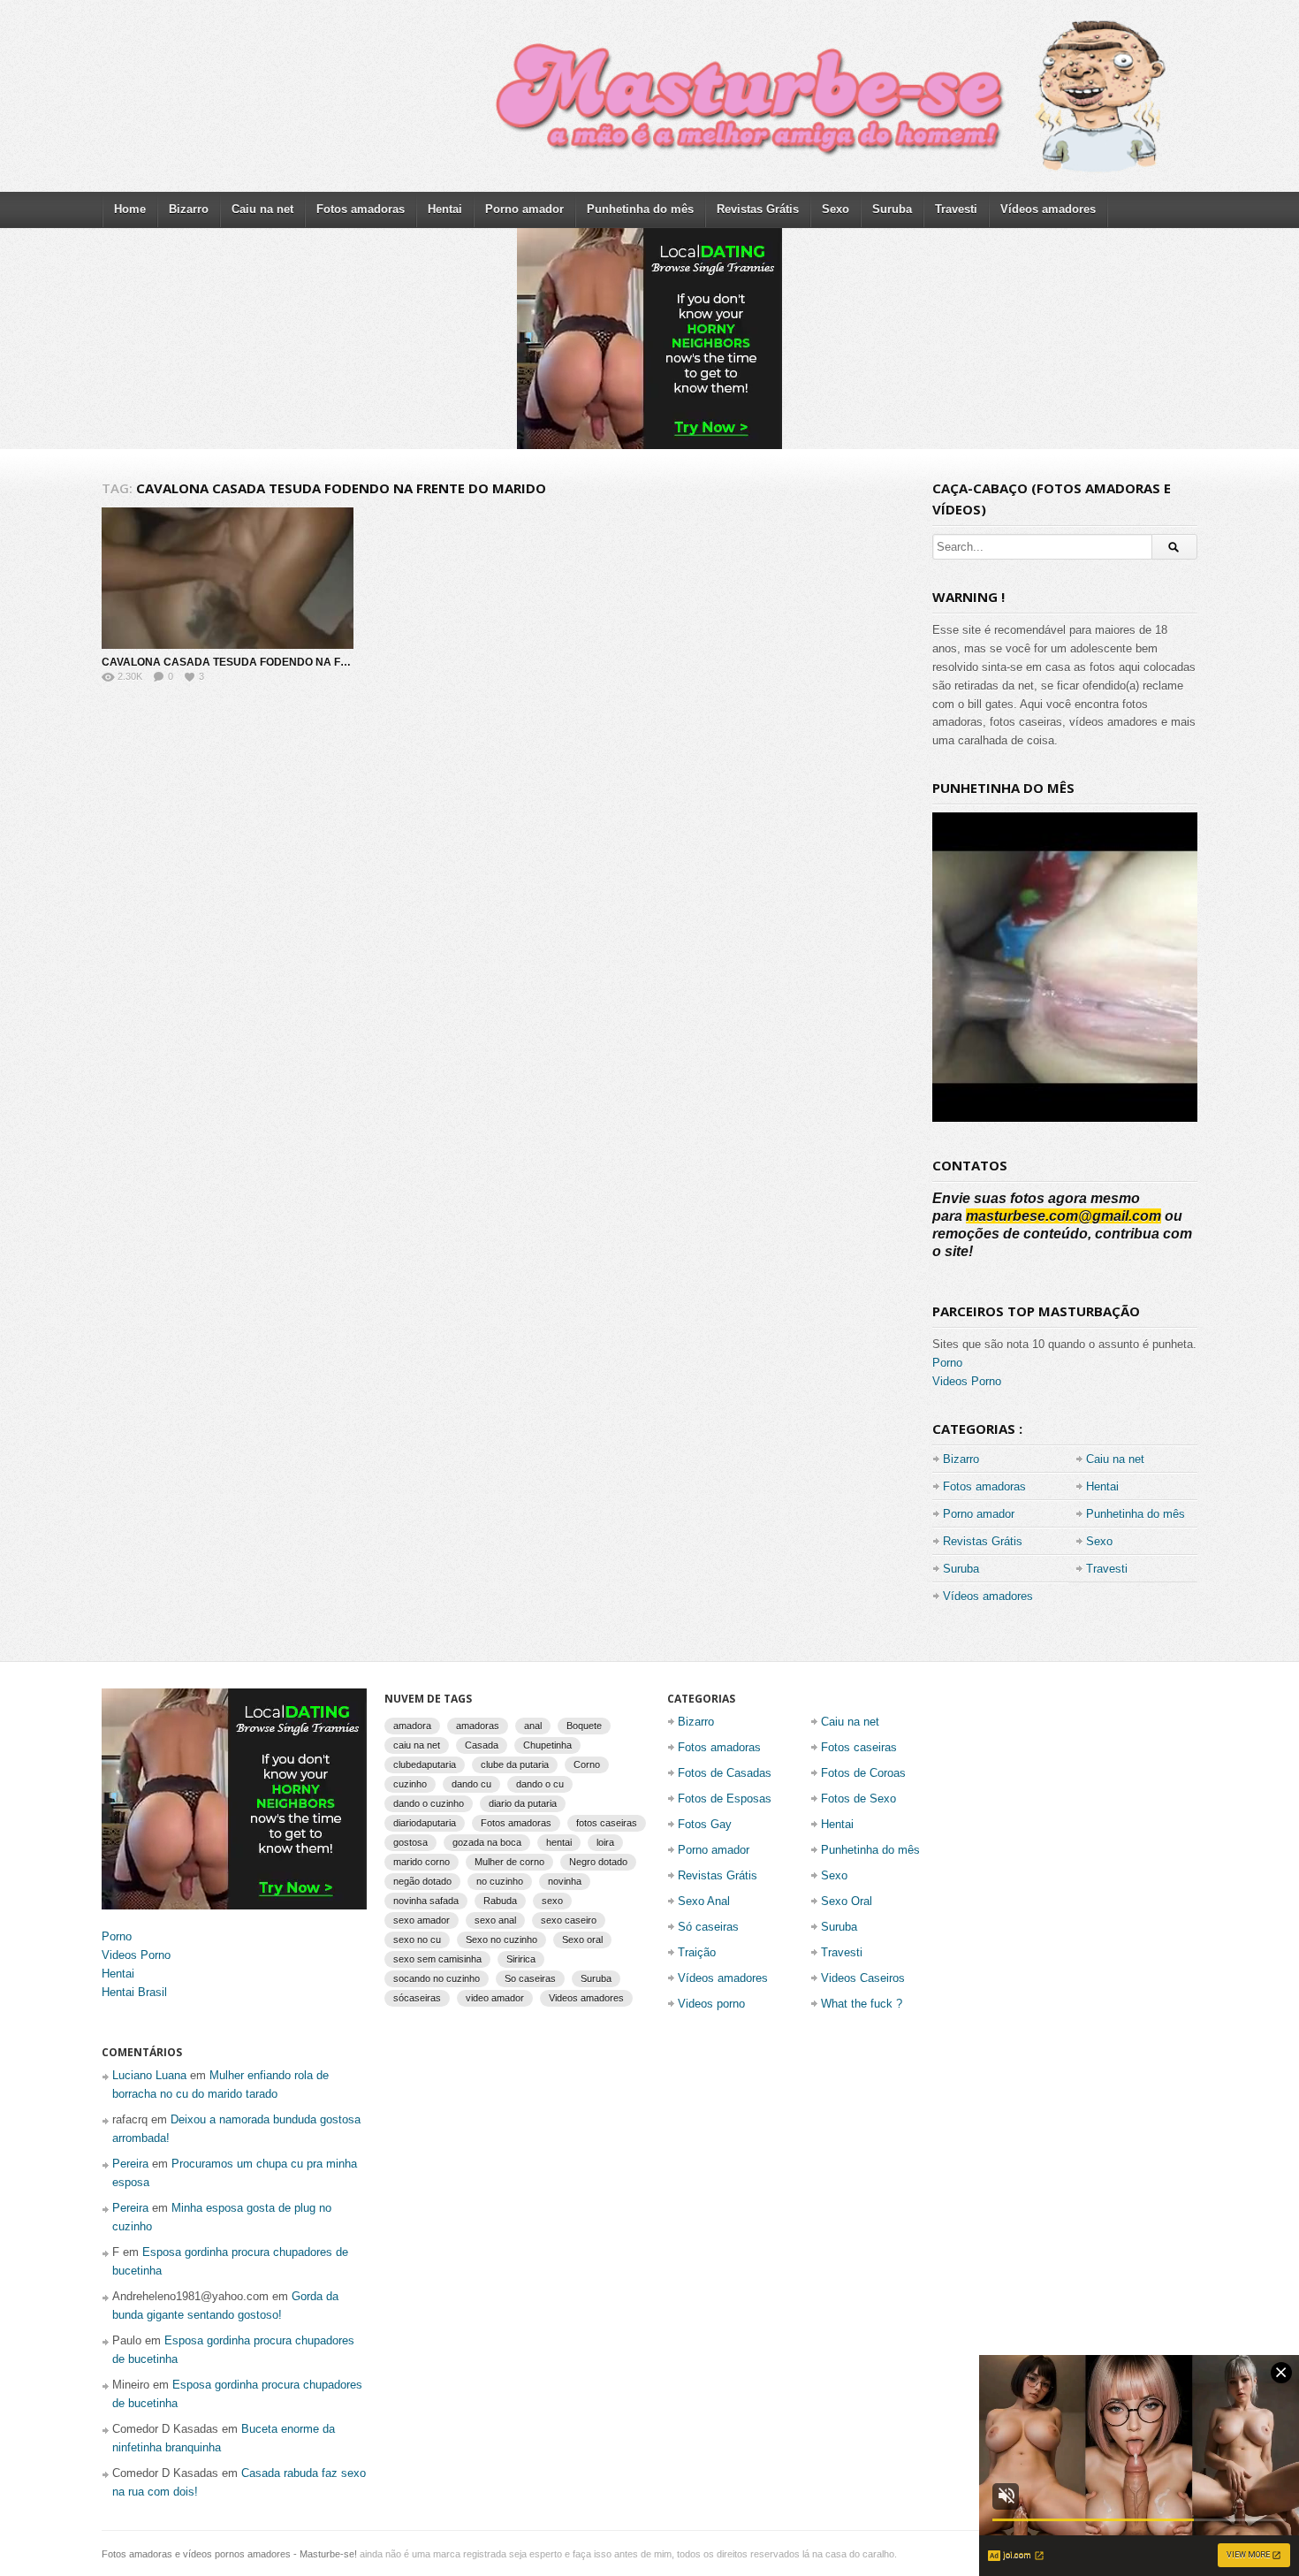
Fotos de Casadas (725, 1773)
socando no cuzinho (437, 1978)
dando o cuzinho (429, 1803)
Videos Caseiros (863, 1978)
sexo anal (495, 1920)
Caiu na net (262, 209)
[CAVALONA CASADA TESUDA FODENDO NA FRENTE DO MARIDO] (228, 578)
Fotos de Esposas (725, 1799)
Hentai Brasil (134, 1992)
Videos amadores (586, 1998)
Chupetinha (547, 1745)
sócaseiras (417, 1998)
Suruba (892, 209)
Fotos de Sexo (858, 1799)
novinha (565, 1881)
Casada (482, 1745)
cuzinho (410, 1784)
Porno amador (524, 209)
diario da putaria (523, 1803)
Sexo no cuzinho (501, 1940)
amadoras (478, 1726)
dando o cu (540, 1784)
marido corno (422, 1862)
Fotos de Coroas (863, 1773)
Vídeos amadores (1048, 209)
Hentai (445, 209)
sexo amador (422, 1920)
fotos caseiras (607, 1823)
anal (533, 1726)
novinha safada (426, 1901)
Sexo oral (582, 1940)
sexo (552, 1901)
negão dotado (422, 1881)
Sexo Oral (847, 1901)
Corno (587, 1764)
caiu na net (417, 1745)
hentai (559, 1842)
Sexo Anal (704, 1901)
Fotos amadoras (361, 209)
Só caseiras (708, 1927)
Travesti (956, 209)
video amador (495, 1998)
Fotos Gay (705, 1824)
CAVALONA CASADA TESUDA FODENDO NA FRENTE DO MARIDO (271, 662)
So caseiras (530, 1978)
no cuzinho (500, 1881)
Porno (947, 1363)
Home (130, 209)
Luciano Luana (149, 2075)
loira (605, 1842)
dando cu (471, 1784)
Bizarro (189, 209)
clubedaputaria (425, 1764)
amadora (412, 1726)
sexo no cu (417, 1940)
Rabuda (500, 1901)
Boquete (584, 1726)
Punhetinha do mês (640, 209)
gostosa (410, 1842)
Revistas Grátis (758, 209)
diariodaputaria (425, 1823)
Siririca (521, 1959)
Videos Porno (967, 1381)
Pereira (130, 2164)
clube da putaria (515, 1764)
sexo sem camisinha (437, 1959)
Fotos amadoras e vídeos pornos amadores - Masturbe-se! (229, 2554)
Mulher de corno (509, 1862)
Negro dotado (598, 1862)
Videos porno (711, 2004)
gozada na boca (487, 1842)
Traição (697, 1952)
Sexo (836, 209)
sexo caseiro (569, 1920)
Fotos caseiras (859, 1747)
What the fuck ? (862, 2004)
